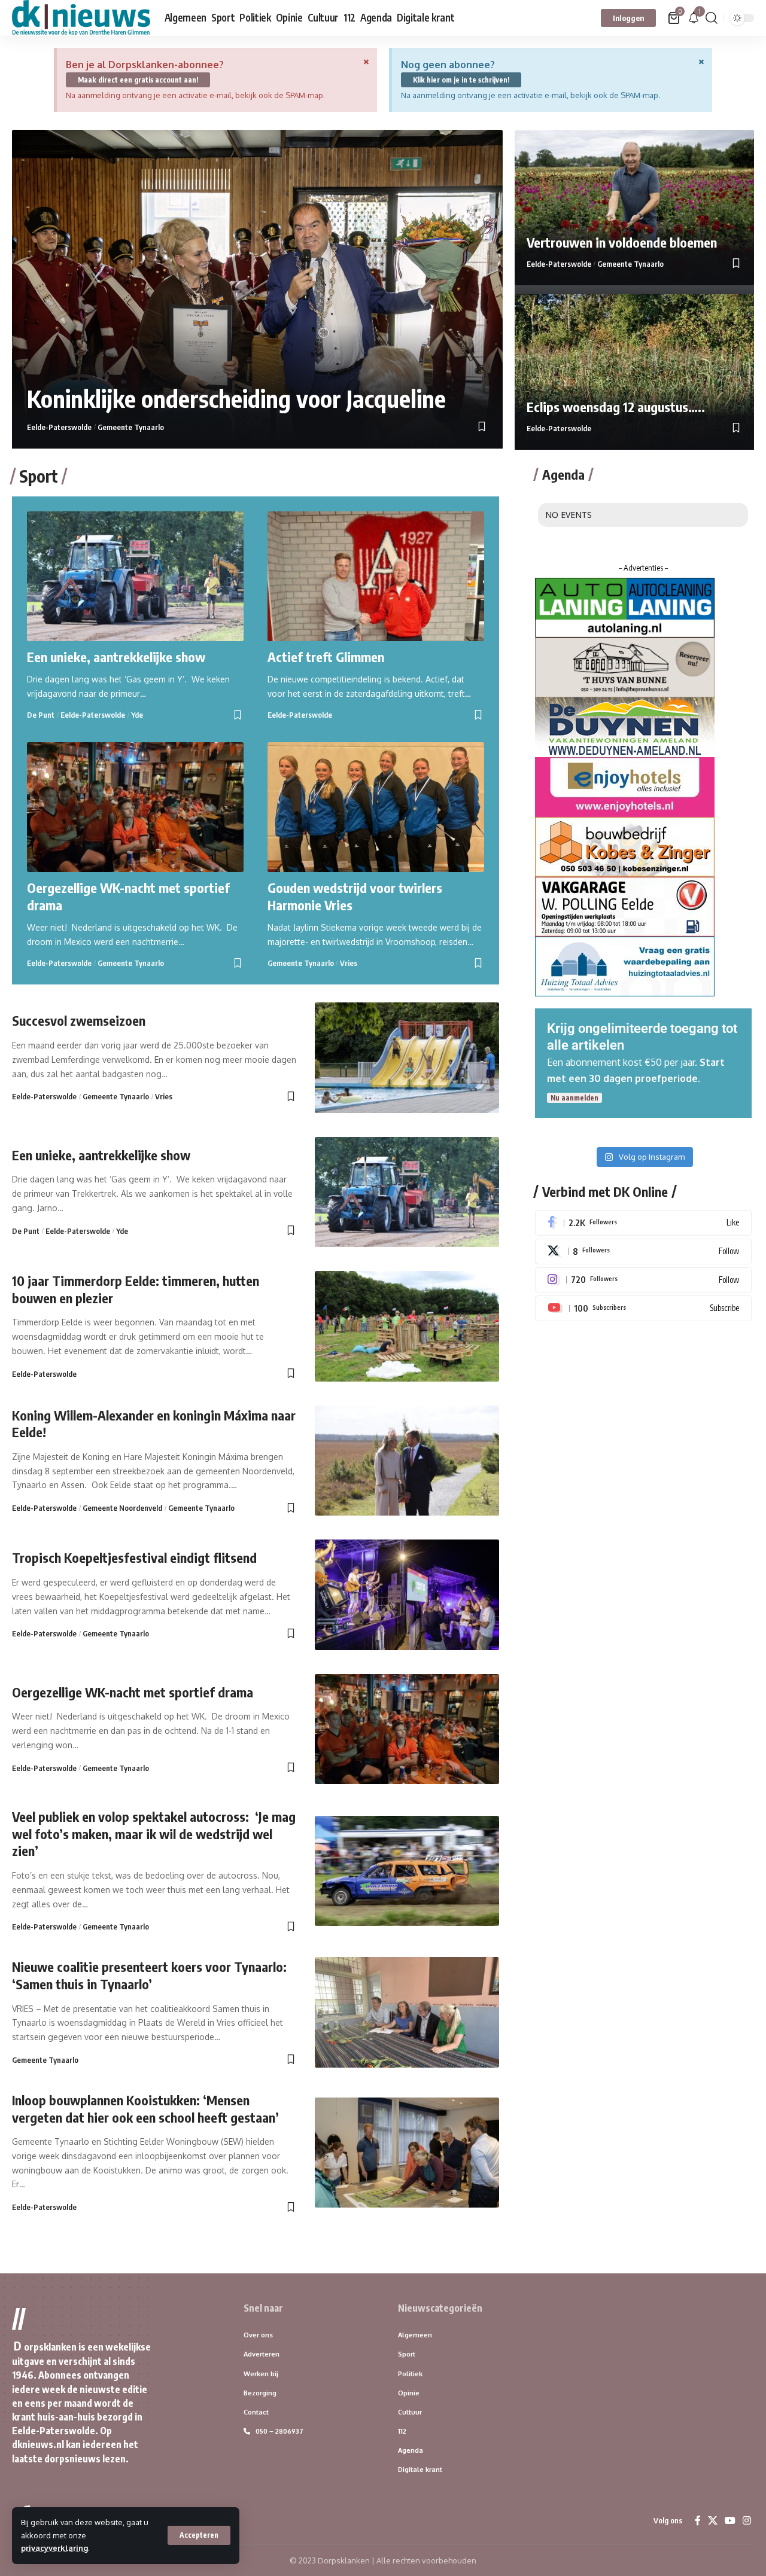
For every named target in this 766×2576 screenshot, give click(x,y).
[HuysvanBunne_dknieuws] (625, 666)
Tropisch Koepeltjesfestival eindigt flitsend (134, 1557)
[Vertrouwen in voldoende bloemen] (634, 208)
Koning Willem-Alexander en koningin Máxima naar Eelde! (154, 1424)
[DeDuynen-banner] (625, 726)
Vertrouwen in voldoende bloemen (622, 242)
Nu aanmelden (574, 1098)
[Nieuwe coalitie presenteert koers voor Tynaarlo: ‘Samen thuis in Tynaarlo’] (407, 2012)
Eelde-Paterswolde (59, 427)
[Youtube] (643, 1308)
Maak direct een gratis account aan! (138, 80)
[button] (199, 2535)
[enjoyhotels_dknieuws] (625, 786)
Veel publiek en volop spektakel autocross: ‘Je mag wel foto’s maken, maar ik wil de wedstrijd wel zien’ (154, 1833)
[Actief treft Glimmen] (376, 576)
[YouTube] (730, 2521)
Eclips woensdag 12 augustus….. (616, 407)
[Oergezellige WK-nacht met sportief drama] (135, 807)
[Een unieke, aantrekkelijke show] (135, 576)
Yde (137, 715)
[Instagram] (643, 1280)
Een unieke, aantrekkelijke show (116, 657)
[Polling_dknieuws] (625, 906)
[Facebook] (643, 1223)
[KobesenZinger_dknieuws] (625, 846)
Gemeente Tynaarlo (131, 427)
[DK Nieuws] (81, 18)
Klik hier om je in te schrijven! (461, 80)
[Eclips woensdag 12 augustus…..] (634, 372)
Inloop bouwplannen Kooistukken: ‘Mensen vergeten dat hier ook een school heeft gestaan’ (145, 2109)
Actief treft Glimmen (326, 657)
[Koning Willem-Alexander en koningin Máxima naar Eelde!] (407, 1461)
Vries (349, 963)
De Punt (41, 715)
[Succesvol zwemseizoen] (407, 1058)
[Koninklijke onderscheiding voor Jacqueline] (257, 289)
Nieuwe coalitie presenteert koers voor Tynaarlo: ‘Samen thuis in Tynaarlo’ (149, 1975)
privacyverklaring (54, 2548)
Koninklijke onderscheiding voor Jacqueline (239, 398)
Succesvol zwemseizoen (79, 1020)
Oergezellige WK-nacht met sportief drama (133, 1692)
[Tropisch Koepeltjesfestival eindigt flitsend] (407, 1595)
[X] (643, 1252)
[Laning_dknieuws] (625, 606)
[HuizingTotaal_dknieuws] (625, 965)
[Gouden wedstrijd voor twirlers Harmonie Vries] (376, 807)
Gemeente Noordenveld (122, 1508)
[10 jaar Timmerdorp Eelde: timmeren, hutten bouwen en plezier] (407, 1326)
